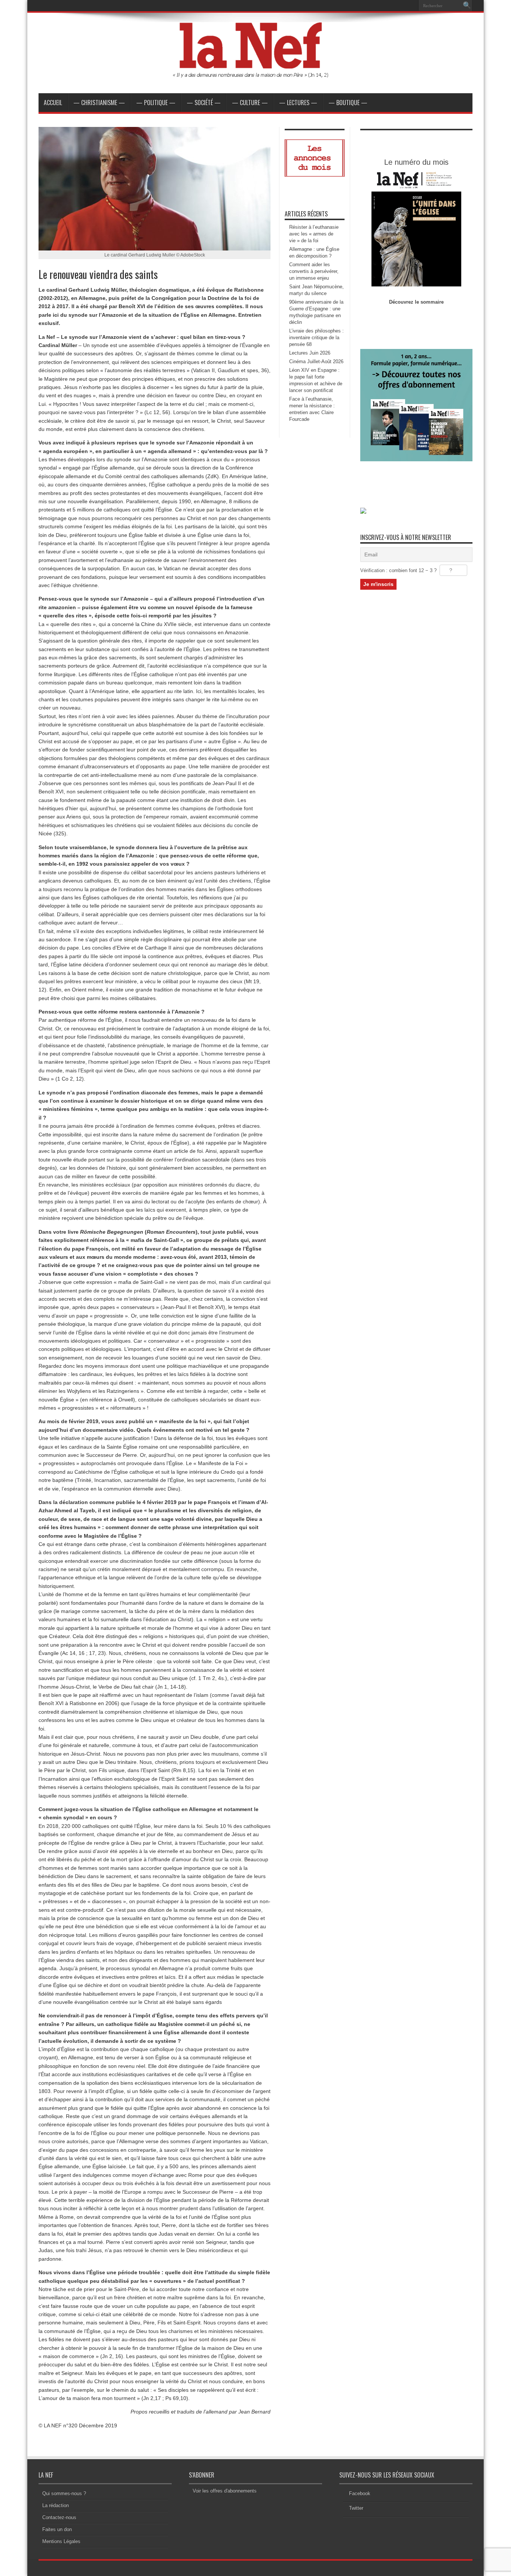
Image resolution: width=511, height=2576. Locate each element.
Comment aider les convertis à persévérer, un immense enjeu (314, 271)
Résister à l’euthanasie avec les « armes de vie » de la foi (314, 234)
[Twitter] (410, 6)
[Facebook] (401, 6)
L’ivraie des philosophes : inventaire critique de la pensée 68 (316, 338)
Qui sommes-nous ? (64, 2493)
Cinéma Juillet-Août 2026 (316, 362)
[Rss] (392, 6)
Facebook (360, 2493)
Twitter (356, 2508)
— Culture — (250, 103)
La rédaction (56, 2505)
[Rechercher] (467, 6)
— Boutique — (348, 103)
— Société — (204, 103)
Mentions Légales (61, 2541)
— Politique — (156, 103)
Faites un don (57, 2529)
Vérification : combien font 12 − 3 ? (398, 570)
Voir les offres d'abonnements (225, 2491)
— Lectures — (298, 103)
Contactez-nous (59, 2517)
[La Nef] (255, 75)
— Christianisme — (99, 103)
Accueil (53, 103)
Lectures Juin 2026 (310, 353)
